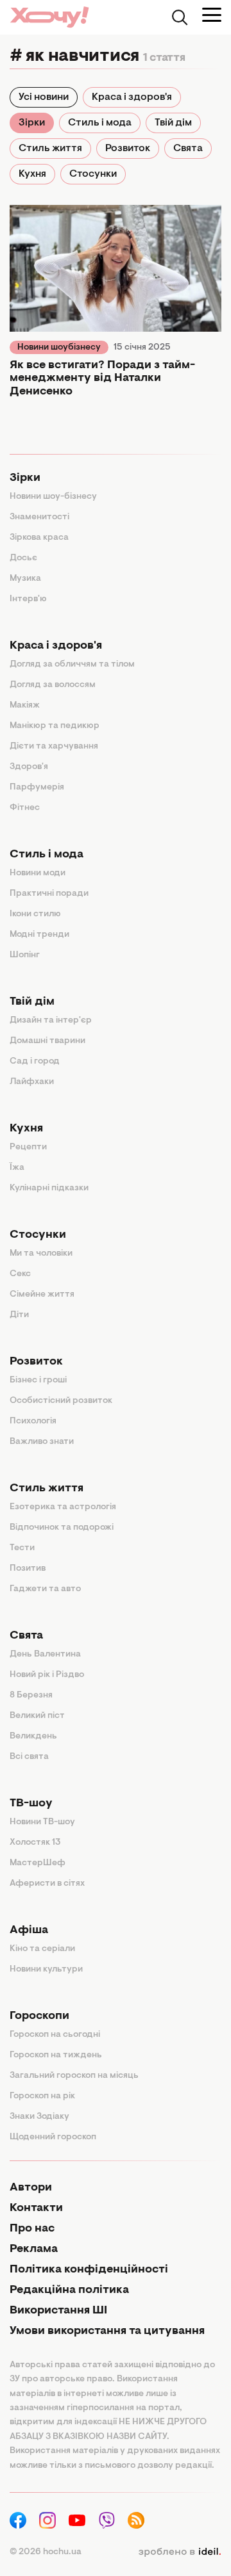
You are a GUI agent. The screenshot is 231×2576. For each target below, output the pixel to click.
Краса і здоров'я (132, 97)
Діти (19, 1315)
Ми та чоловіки (41, 1254)
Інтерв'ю (28, 599)
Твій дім (173, 123)
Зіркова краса (39, 538)
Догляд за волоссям (53, 685)
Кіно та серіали (42, 1949)
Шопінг (25, 955)
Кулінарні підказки (49, 1188)
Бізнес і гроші (38, 1381)
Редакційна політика (69, 2290)
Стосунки (93, 174)
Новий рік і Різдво (47, 1675)
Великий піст (37, 1716)
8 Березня (31, 1696)
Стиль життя (50, 149)
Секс (20, 1274)
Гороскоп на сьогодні (55, 2035)
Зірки (32, 123)
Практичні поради (49, 894)
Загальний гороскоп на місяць (74, 2076)
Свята (188, 149)
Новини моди (38, 873)
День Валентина (45, 1655)
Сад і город (35, 1062)
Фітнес (25, 808)
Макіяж (25, 706)
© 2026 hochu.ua (46, 2552)
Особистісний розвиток (61, 1401)
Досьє (23, 558)
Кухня (32, 174)
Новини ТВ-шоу (42, 1822)
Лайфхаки (32, 1082)
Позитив (28, 1569)
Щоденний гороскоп (53, 2137)
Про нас (32, 2229)
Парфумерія (37, 788)
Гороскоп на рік (42, 2096)
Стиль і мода (100, 123)
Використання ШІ (58, 2311)
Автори (31, 2188)
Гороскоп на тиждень (56, 2055)
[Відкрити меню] (212, 15)
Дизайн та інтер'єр (51, 1021)
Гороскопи (39, 2016)
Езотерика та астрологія (63, 1507)
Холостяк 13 (35, 1843)
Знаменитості (39, 517)
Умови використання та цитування (107, 2331)
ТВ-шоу (31, 1804)
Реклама (34, 2249)
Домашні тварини (47, 1041)
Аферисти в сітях (47, 1884)
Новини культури (46, 1970)
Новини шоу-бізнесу (53, 497)
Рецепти (28, 1147)
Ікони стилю (35, 914)
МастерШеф (38, 1863)
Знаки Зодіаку (39, 2117)
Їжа (17, 1168)
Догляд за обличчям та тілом (72, 665)
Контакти (36, 2208)
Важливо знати (42, 1442)
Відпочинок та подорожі (62, 1528)
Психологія (33, 1422)
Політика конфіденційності (89, 2270)
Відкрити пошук (180, 17)
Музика (25, 579)
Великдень (33, 1737)
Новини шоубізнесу (59, 348)
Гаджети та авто (45, 1589)
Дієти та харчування (54, 747)
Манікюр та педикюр (55, 726)
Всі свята (29, 1757)
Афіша (29, 1931)
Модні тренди (39, 935)
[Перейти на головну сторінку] (49, 17)
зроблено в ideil (180, 2552)
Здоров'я (29, 767)
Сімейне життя (42, 1295)
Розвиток (128, 149)
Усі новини (44, 97)
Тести (22, 1548)
